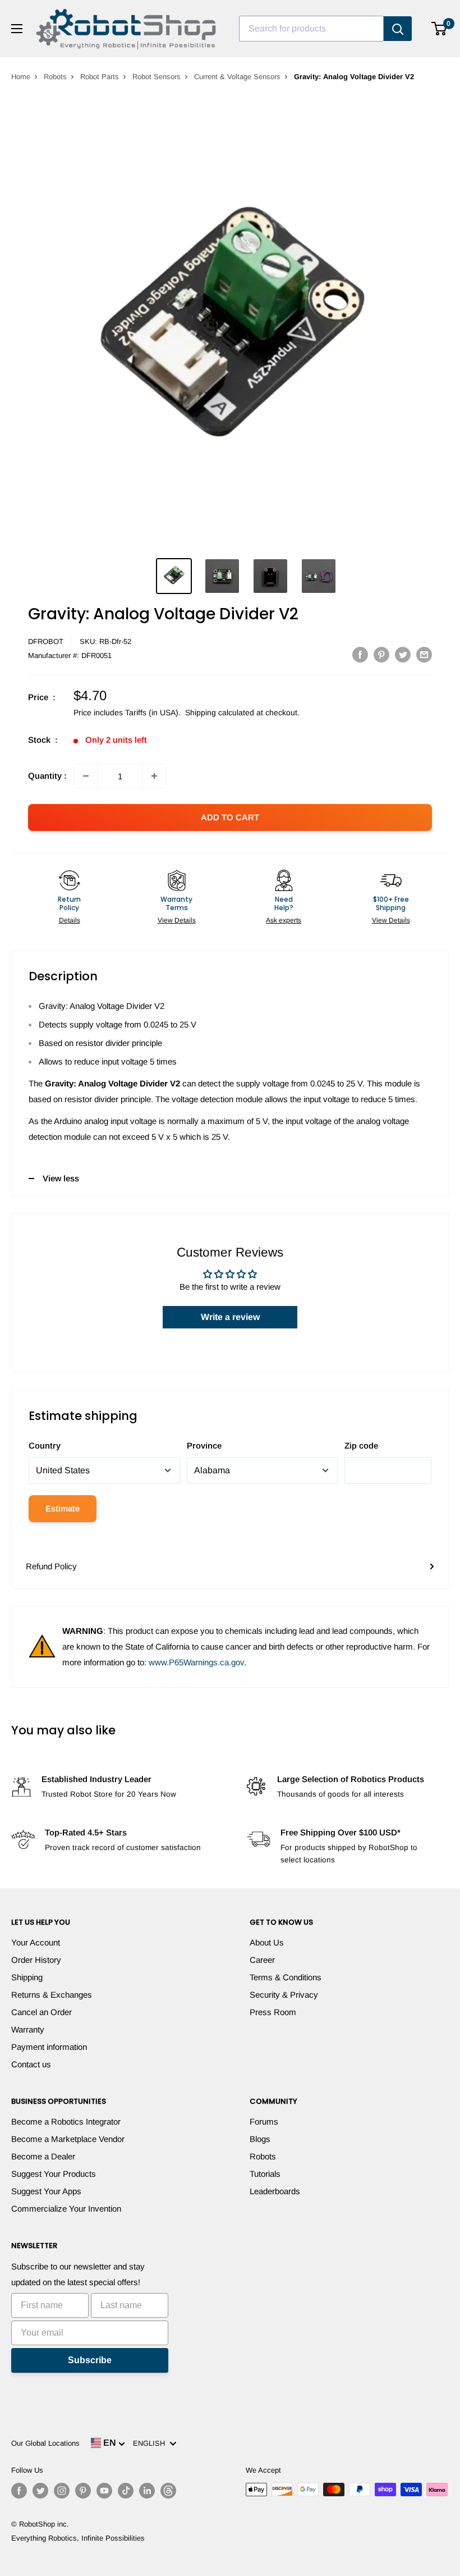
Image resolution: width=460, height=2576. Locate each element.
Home (21, 77)
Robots (55, 77)
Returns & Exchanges (52, 1995)
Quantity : (47, 776)
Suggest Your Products (54, 2174)
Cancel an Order (42, 2012)
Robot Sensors (157, 77)
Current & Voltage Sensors (237, 77)
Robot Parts (100, 77)
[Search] (398, 29)
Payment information (49, 2047)
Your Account (36, 1942)
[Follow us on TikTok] (126, 2491)
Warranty (28, 2029)
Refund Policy (51, 1566)
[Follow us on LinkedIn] (147, 2491)
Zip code (361, 1445)
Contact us (31, 2064)
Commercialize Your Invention (66, 2209)
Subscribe (90, 2360)
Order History (36, 1960)
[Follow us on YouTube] (104, 2491)
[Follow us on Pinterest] (83, 2491)
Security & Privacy (284, 1995)
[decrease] (86, 776)
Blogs (260, 2139)
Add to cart (230, 817)
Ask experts (284, 920)
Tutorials (265, 2174)
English (151, 2443)
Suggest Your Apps (46, 2191)
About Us (267, 1942)
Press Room (273, 2012)
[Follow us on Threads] (168, 2491)
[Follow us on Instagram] (62, 2491)
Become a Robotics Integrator (66, 2121)
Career (262, 1960)
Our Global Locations (45, 2443)
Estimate (63, 1508)
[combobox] (311, 29)
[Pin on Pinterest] (381, 654)
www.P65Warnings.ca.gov (196, 1662)
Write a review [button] (230, 1317)
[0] (440, 29)
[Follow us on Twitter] (40, 2491)
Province (204, 1445)
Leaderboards (275, 2191)
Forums (264, 2121)
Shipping (27, 1977)
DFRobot (46, 641)
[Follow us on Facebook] (19, 2491)
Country (45, 1445)
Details (70, 920)
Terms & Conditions (286, 1977)
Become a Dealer (43, 2156)
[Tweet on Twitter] (403, 654)
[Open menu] (17, 29)
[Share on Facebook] (360, 654)
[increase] (154, 776)
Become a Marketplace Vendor (68, 2139)
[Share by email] (424, 654)
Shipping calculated (220, 712)
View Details (177, 920)
